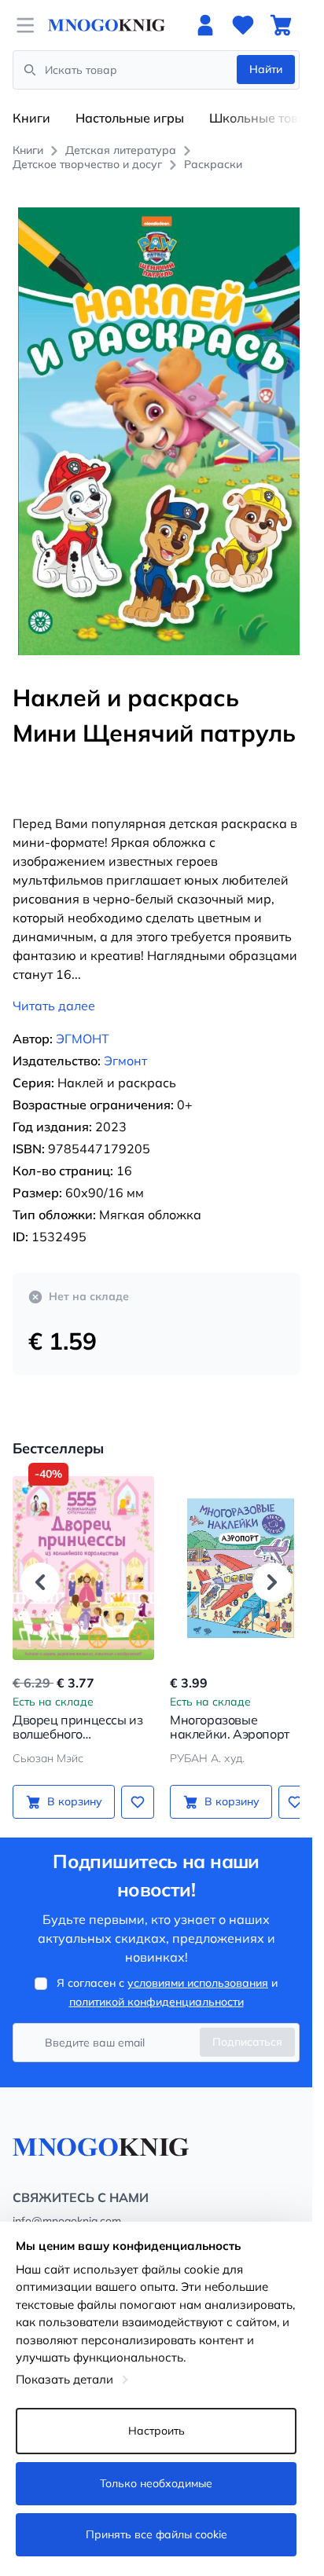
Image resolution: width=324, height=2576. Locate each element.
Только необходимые (156, 2483)
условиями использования (198, 1966)
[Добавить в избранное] (132, 1784)
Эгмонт (125, 1043)
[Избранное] (243, 25)
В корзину (72, 1784)
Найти (266, 69)
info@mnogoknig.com (67, 2204)
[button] (40, 1564)
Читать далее (54, 988)
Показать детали (64, 2379)
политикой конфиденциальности (156, 1984)
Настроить (156, 2431)
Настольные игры (130, 118)
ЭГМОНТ (83, 1021)
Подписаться (247, 2025)
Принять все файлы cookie (156, 2534)
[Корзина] (281, 25)
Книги (31, 118)
